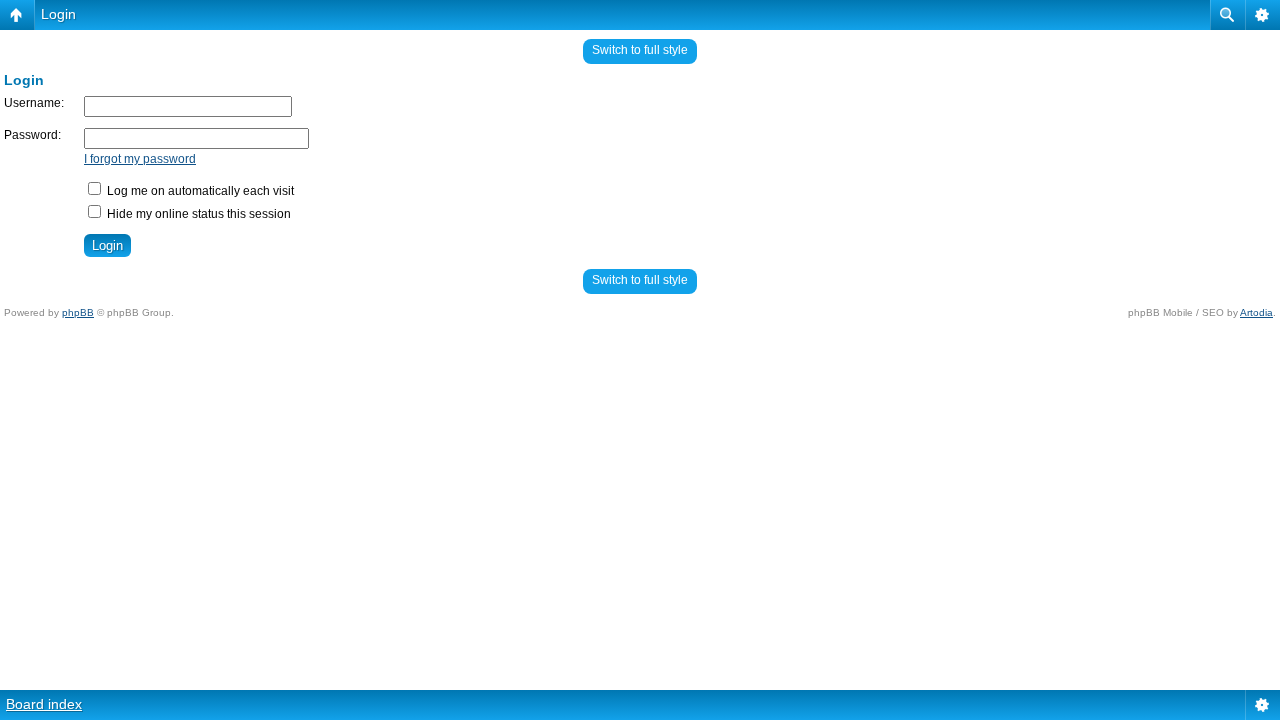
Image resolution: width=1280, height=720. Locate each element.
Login (58, 14)
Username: (34, 103)
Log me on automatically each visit (199, 191)
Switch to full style (640, 50)
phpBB (78, 312)
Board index (44, 704)
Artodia (1256, 312)
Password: (32, 135)
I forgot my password (140, 159)
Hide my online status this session (197, 214)
